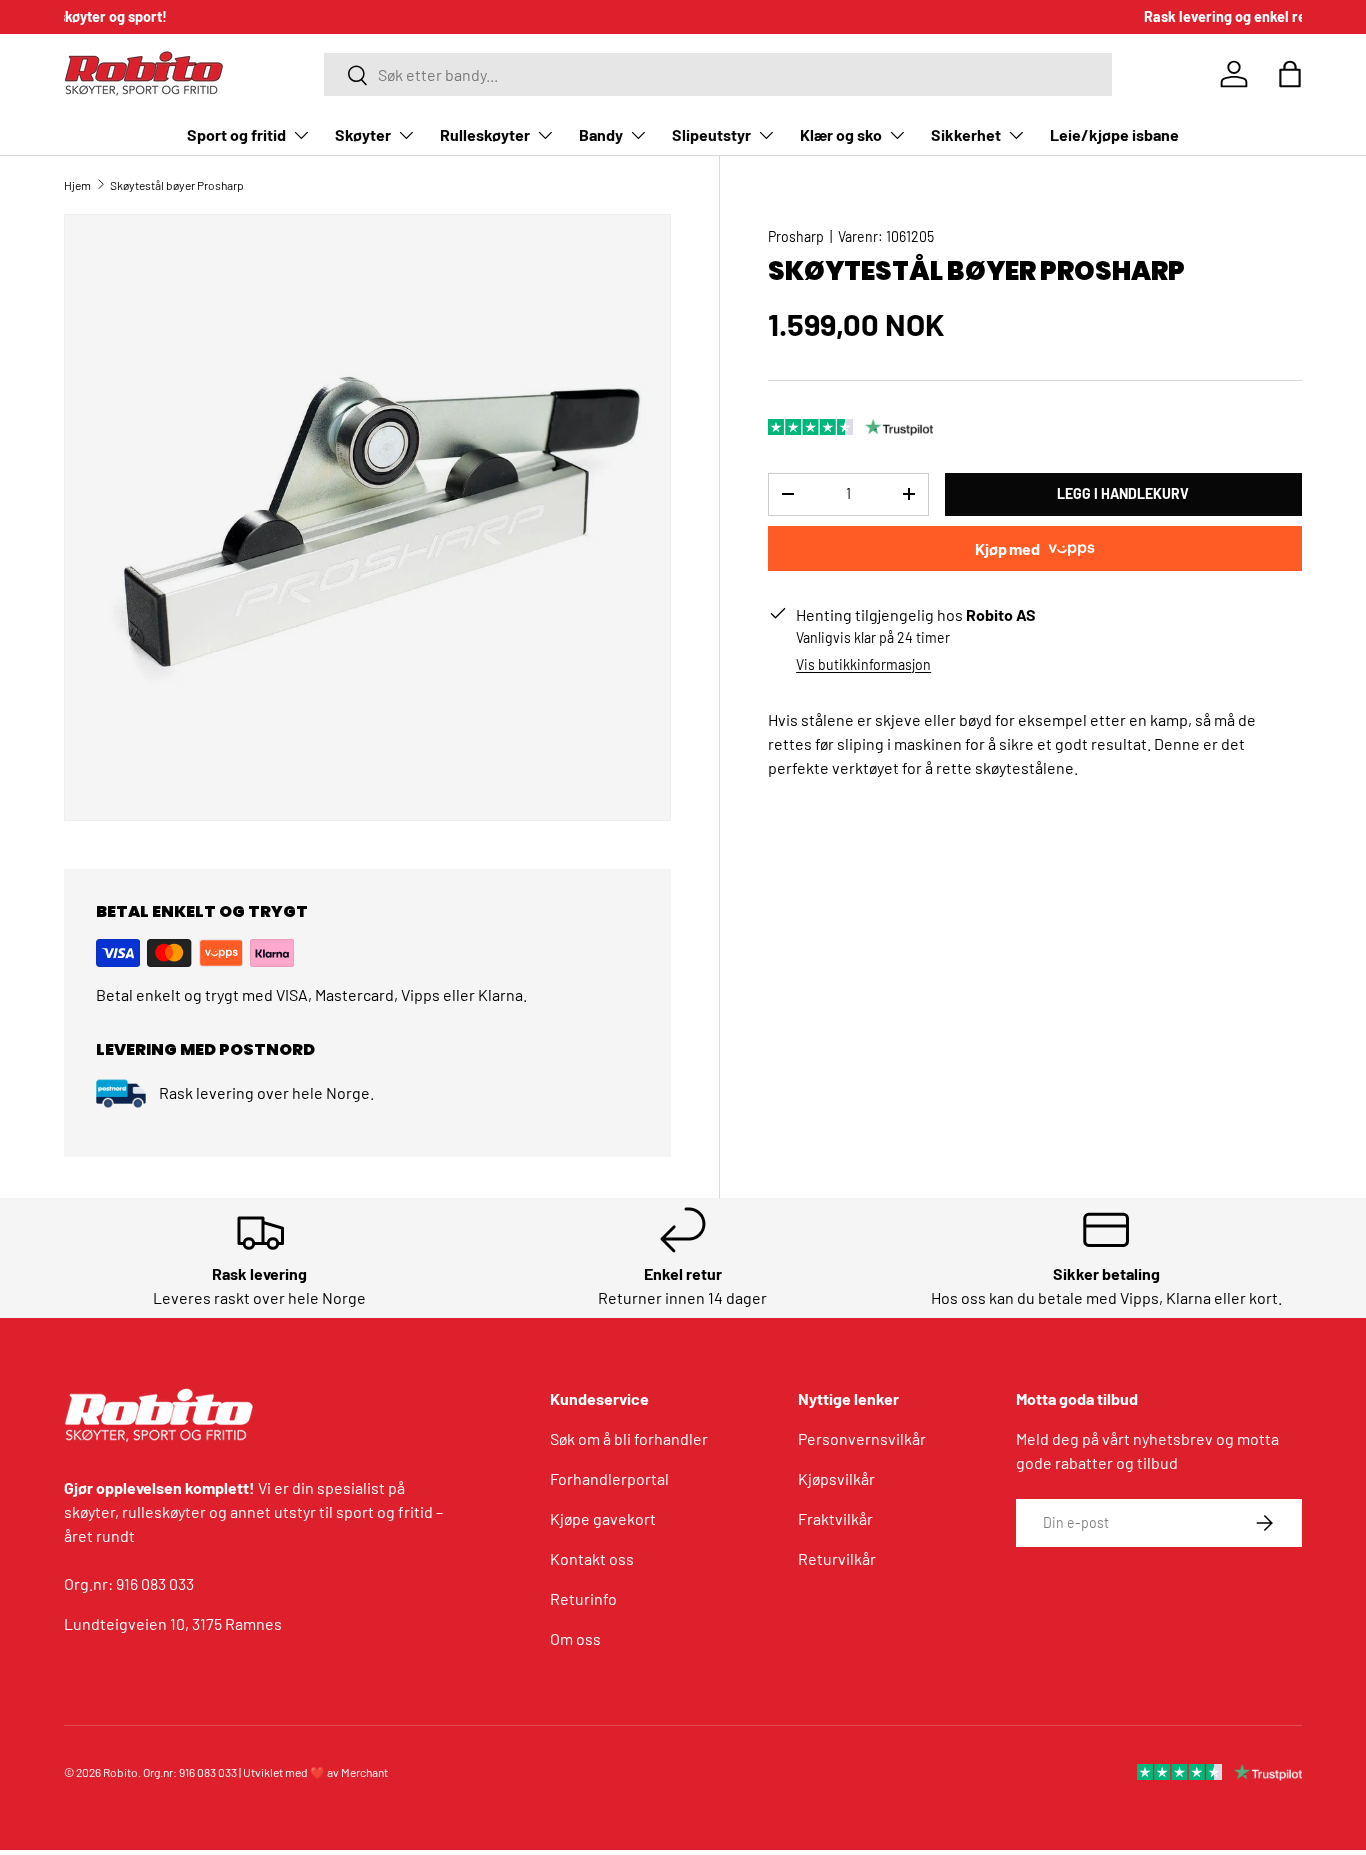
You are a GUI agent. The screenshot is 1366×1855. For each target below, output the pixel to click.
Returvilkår (837, 1558)
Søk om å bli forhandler (629, 1438)
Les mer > (775, 16)
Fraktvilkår (835, 1518)
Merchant (364, 1772)
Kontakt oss (592, 1558)
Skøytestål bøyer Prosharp (177, 185)
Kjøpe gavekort (603, 1518)
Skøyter (363, 134)
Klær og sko (841, 134)
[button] (1290, 74)
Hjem (77, 185)
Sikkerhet (966, 134)
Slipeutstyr (711, 134)
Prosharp (796, 236)
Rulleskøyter (485, 134)
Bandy (601, 134)
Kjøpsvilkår (836, 1478)
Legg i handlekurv (1123, 493)
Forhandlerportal (609, 1478)
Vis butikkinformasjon (863, 664)
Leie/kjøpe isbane (1114, 134)
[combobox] (718, 74)
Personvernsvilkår (862, 1438)
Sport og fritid (236, 134)
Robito (120, 1772)
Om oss (575, 1638)
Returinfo (583, 1598)
